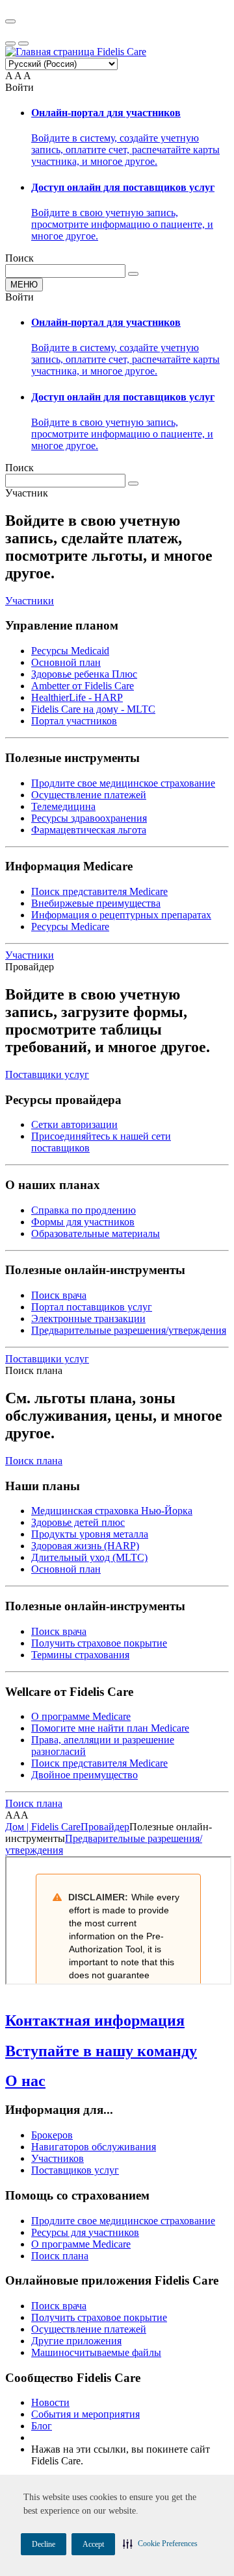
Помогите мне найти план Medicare (110, 1728)
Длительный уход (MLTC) (89, 1557)
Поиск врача (59, 1295)
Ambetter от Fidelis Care (83, 686)
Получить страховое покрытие (99, 1643)
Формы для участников (83, 1222)
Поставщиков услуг (75, 2170)
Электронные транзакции (88, 1319)
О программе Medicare (81, 1716)
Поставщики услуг (47, 1074)
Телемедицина (63, 806)
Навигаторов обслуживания (94, 2147)
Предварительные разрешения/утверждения (129, 1330)
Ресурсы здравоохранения (89, 818)
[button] (160, 2544)
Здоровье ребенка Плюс (84, 674)
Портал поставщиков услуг (92, 1307)
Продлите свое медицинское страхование (123, 783)
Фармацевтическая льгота (89, 830)
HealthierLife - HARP (77, 697)
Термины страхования (80, 1655)
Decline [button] (44, 2544)
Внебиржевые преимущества (96, 903)
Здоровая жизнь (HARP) (85, 1546)
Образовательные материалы (96, 1233)
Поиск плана (34, 1461)
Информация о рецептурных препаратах (121, 915)
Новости (50, 2402)
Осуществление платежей (89, 795)
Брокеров (52, 2135)
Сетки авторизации (74, 1124)
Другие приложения (76, 2341)
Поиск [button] (19, 258)
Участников (58, 2158)
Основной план (66, 662)
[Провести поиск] (133, 274)
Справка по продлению (84, 1210)
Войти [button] (19, 87)
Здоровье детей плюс (78, 1522)
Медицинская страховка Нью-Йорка (112, 1511)
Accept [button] (93, 2544)
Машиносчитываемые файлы (96, 2352)
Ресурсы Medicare (70, 926)
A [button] (9, 76)
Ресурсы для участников (85, 2232)
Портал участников (74, 721)
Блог (42, 2426)
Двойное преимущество (84, 1775)
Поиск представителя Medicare (99, 891)
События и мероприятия (85, 2414)
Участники (30, 601)
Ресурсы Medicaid (70, 651)
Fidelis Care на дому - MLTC (93, 709)
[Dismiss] (10, 21)
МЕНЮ (24, 285)
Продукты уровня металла (90, 1534)
